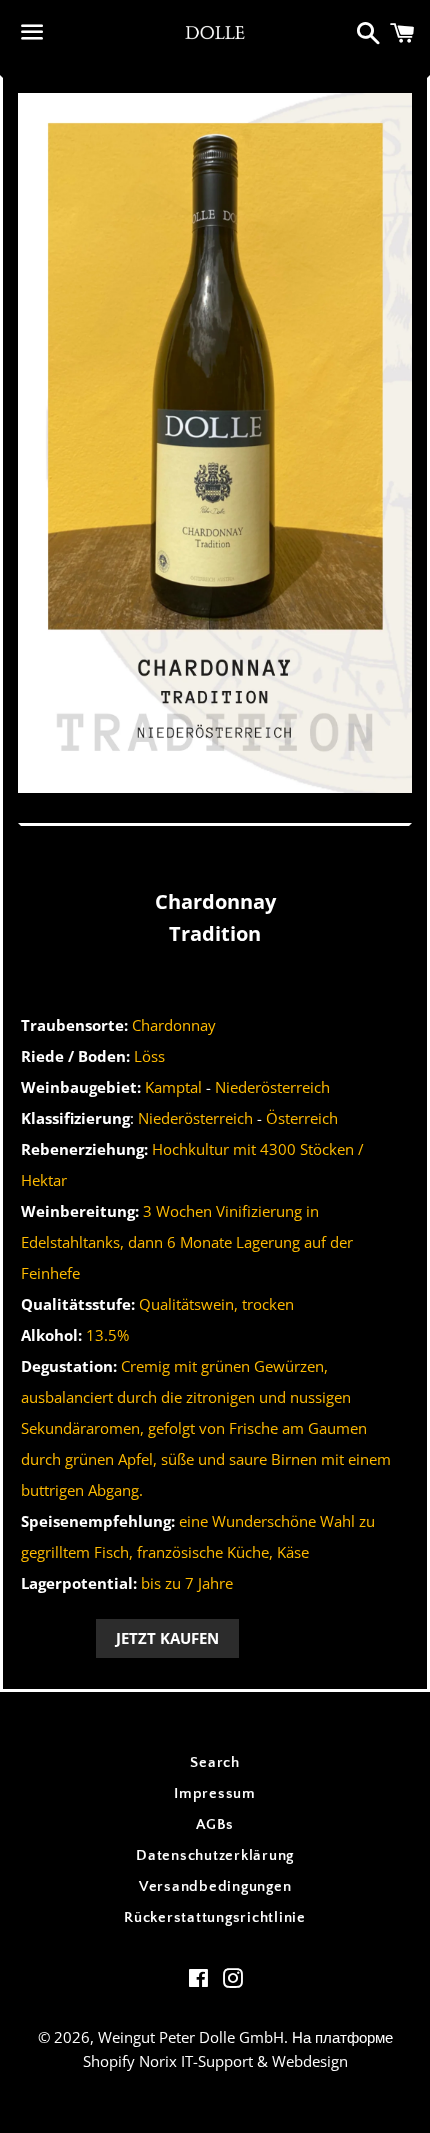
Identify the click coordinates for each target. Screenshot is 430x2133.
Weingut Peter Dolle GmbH (191, 2037)
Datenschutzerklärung (215, 1855)
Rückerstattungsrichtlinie (215, 1917)
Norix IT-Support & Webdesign (243, 2061)
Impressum (215, 1793)
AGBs (215, 1824)
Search (215, 1762)
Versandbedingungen (215, 1886)
